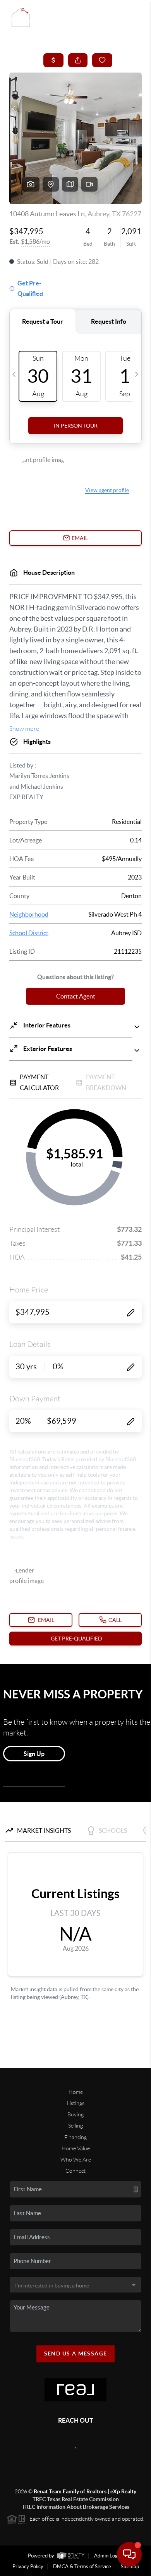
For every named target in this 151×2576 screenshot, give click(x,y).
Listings (76, 2103)
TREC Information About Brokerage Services (76, 2507)
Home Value (76, 2148)
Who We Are (76, 2160)
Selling (75, 2126)
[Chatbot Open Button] (129, 2554)
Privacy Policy (28, 2567)
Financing (75, 2137)
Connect (75, 2171)
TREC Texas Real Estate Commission (76, 2499)
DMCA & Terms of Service (82, 2567)
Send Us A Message (76, 2354)
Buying (75, 2114)
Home (76, 2092)
